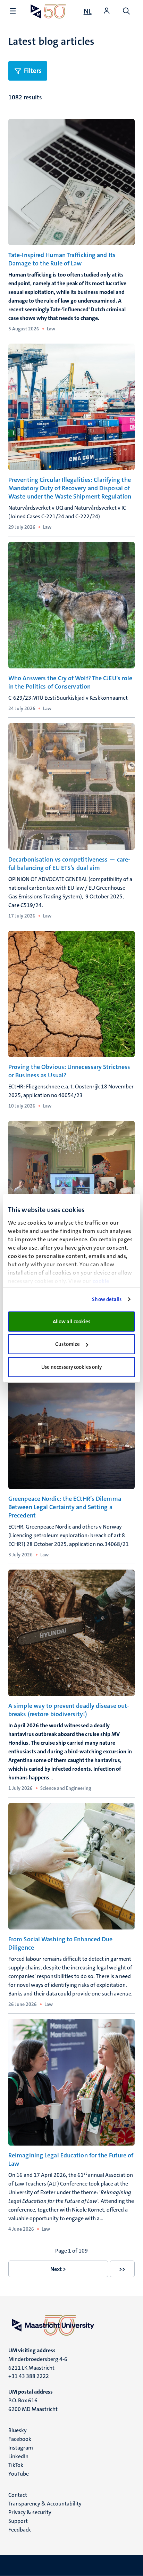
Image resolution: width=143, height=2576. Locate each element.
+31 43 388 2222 (29, 2376)
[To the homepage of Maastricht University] (48, 11)
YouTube (19, 2474)
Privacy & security (30, 2512)
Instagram (21, 2448)
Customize (68, 1344)
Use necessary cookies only (72, 1367)
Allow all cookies (72, 1322)
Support (18, 2521)
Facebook (20, 2439)
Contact (18, 2495)
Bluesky (18, 2430)
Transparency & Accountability (45, 2504)
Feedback (20, 2530)
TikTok (16, 2465)
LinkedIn (18, 2456)
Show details (107, 1299)
